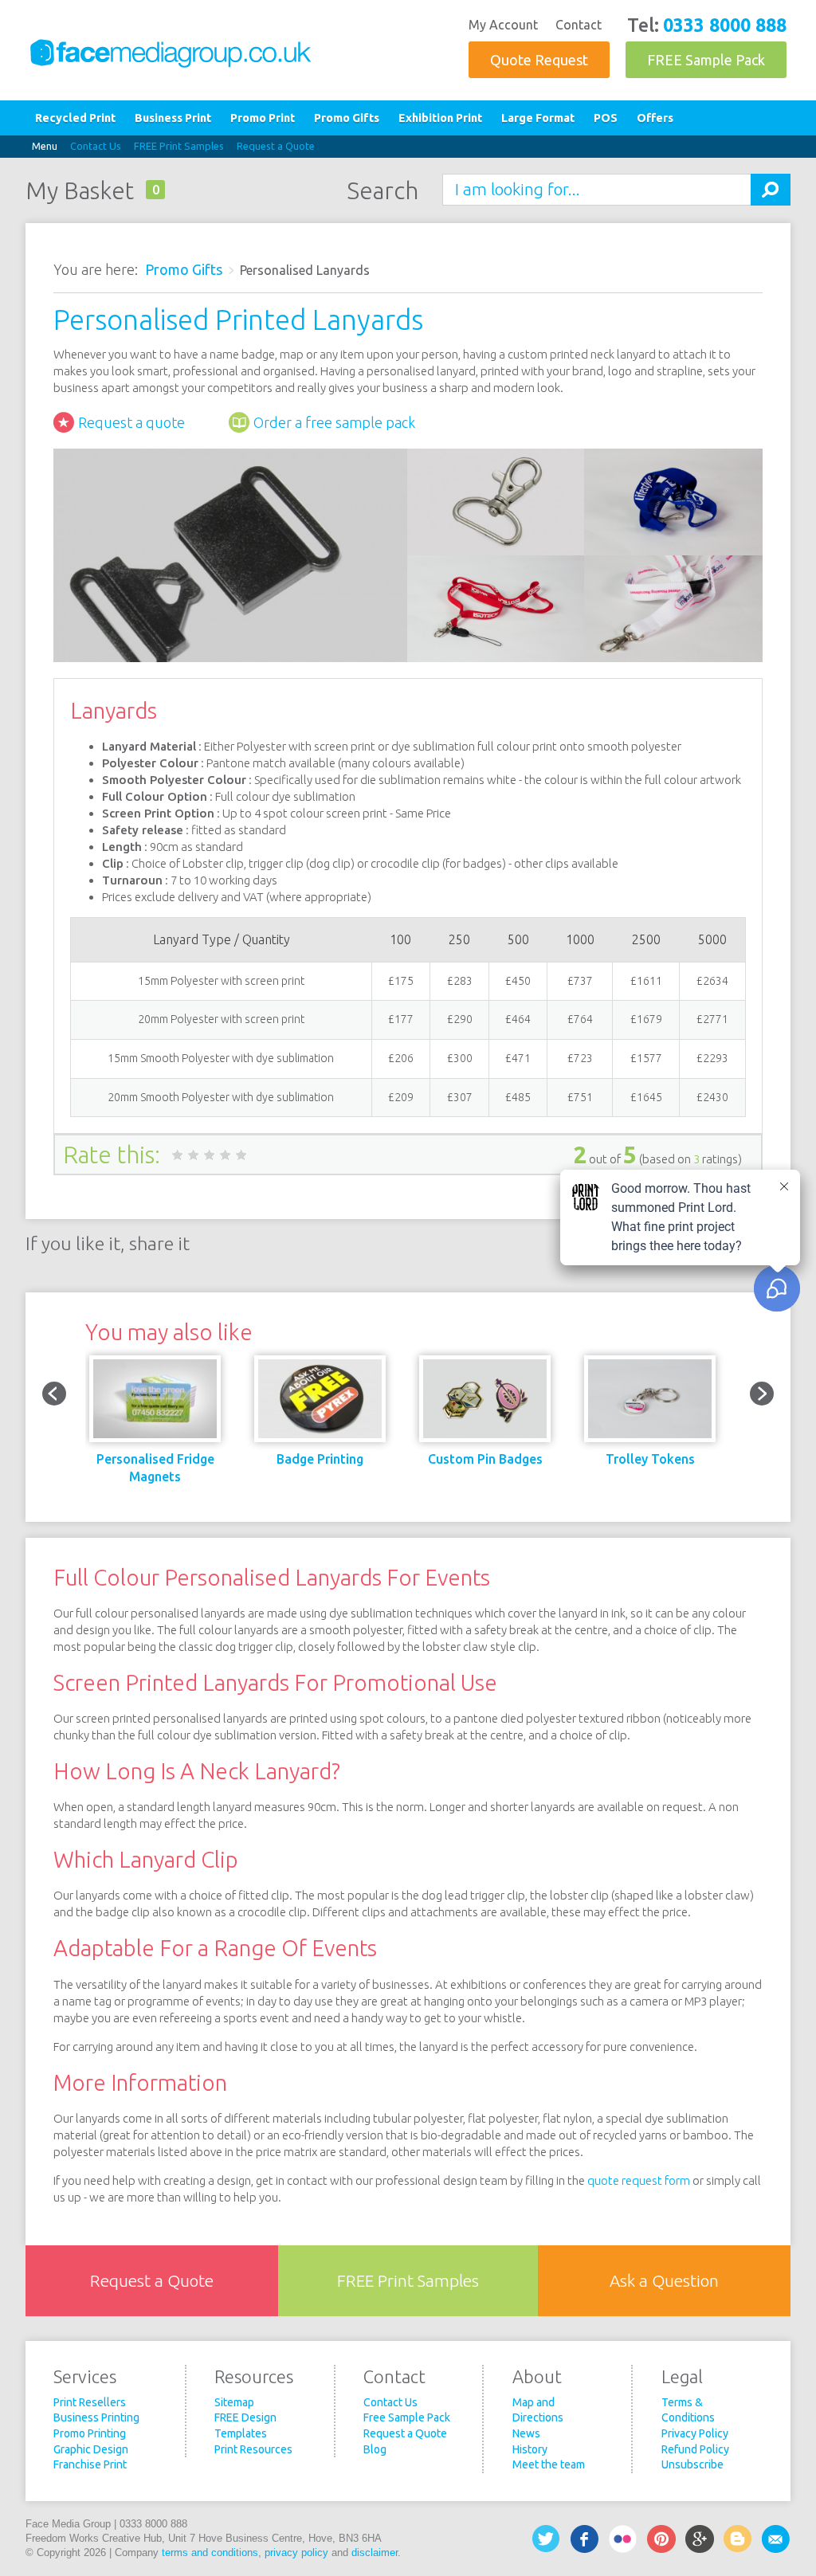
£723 (580, 1058)
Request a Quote (276, 146)
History (530, 2449)
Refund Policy (695, 2449)
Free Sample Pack (407, 2417)
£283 (460, 981)
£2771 (712, 1019)
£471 (518, 1058)
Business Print (173, 118)
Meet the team (549, 2464)
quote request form (639, 2180)
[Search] (771, 190)
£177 (401, 1019)
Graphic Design (91, 2449)
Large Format (538, 118)
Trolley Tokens (650, 1459)
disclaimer (375, 2552)
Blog (375, 2449)
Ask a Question (664, 2281)
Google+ (700, 2539)
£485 (518, 1097)
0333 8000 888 (725, 25)
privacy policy (296, 2552)
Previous (54, 1394)
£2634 (712, 981)
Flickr (623, 2539)
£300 (460, 1058)
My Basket (80, 190)
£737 (580, 981)
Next (762, 1394)
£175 (401, 981)
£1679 (646, 1019)
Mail (776, 2539)
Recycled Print (75, 118)
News (526, 2433)
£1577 (646, 1058)
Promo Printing (90, 2433)
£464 (518, 1019)
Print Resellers (90, 2402)
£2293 (712, 1058)
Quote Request (539, 60)
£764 (580, 1019)
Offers (655, 118)
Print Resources (253, 2449)
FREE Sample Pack (706, 60)
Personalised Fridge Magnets (155, 1468)
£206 (401, 1058)
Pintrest (661, 2539)
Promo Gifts (347, 118)
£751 (580, 1097)
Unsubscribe (692, 2464)
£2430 (712, 1097)
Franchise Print (90, 2464)
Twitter (547, 2539)
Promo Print (263, 118)
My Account (503, 25)
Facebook (585, 2539)
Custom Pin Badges (485, 1459)
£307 (460, 1097)
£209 (401, 1097)
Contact (579, 25)
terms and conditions (210, 2552)
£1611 (646, 981)
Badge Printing (320, 1459)
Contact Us (96, 146)
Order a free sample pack (334, 422)
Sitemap (234, 2402)
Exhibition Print (440, 118)
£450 (518, 981)
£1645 (646, 1097)
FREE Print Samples (179, 146)
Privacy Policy (695, 2433)
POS (606, 118)
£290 (460, 1019)
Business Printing (96, 2417)
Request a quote (131, 422)
